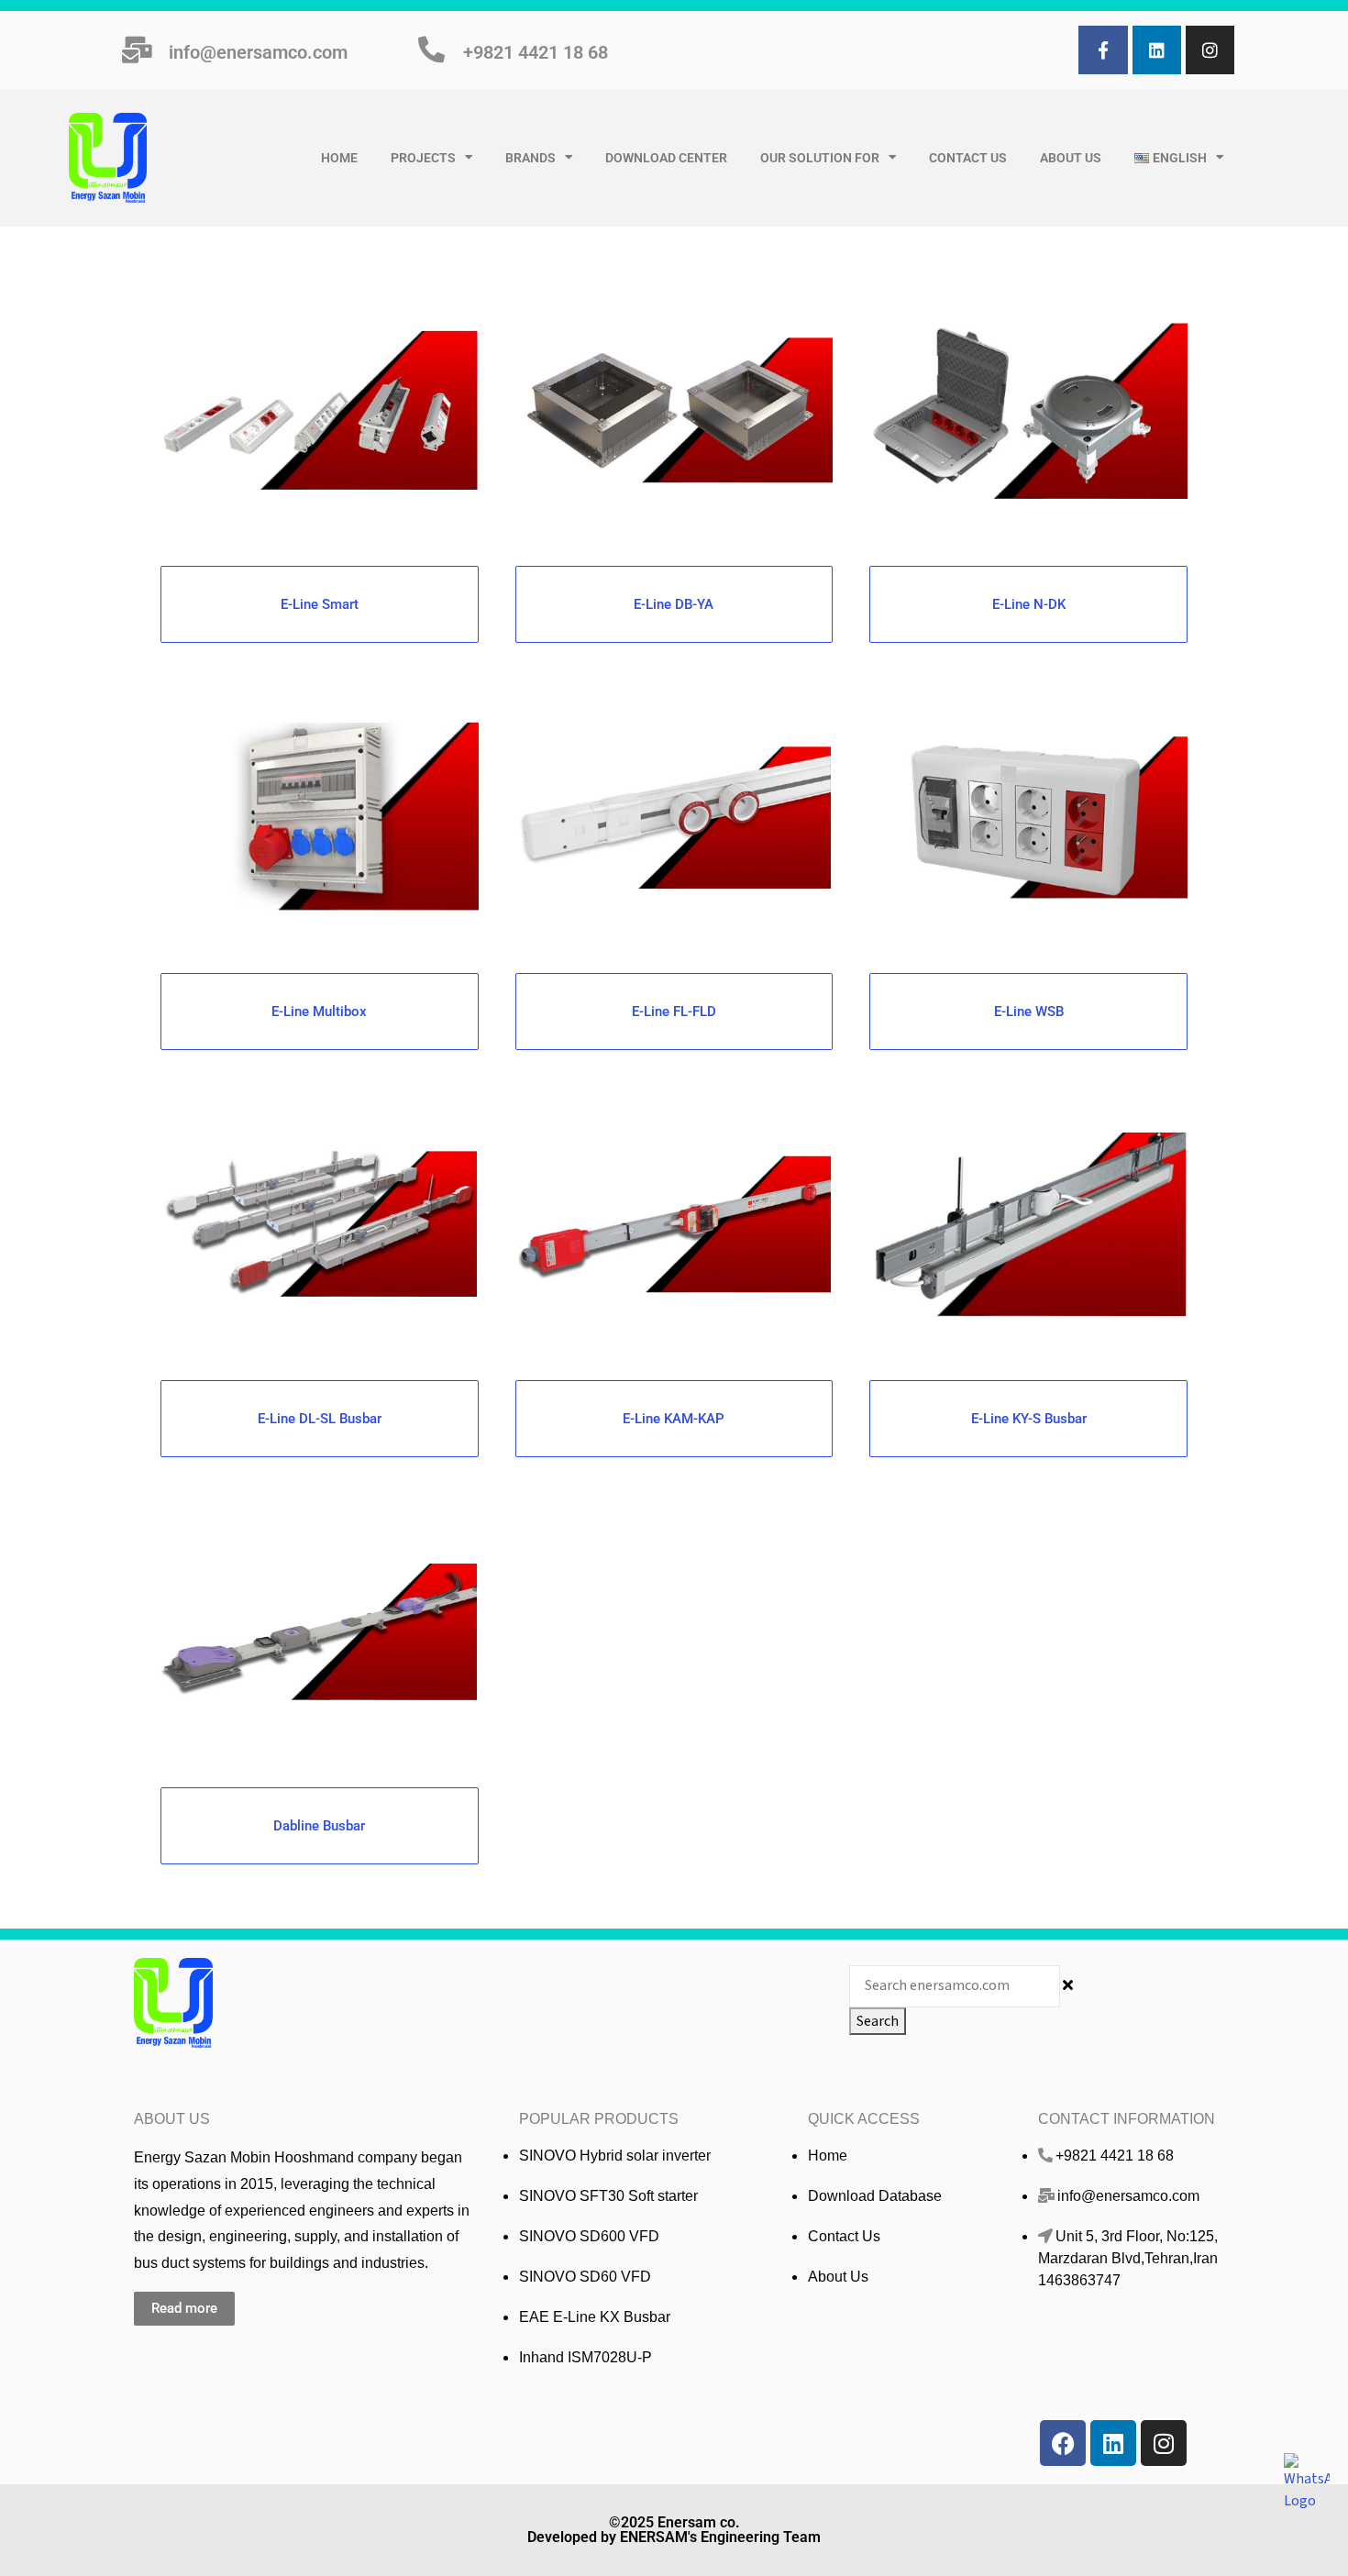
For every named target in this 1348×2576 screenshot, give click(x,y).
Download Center (666, 158)
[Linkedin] (1157, 50)
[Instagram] (1210, 50)
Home (339, 158)
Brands (530, 158)
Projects (423, 158)
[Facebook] (1063, 2443)
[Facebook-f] (1103, 50)
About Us (1071, 158)
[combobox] (955, 1986)
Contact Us (968, 158)
